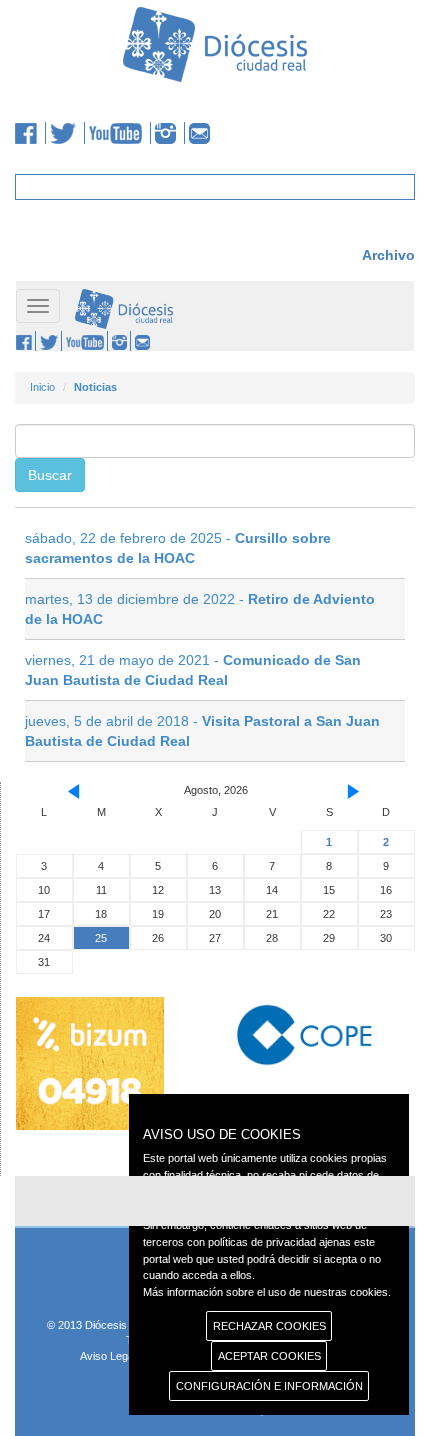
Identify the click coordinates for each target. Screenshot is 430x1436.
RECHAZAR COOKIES (269, 1326)
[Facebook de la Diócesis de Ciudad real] (30, 133)
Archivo (388, 255)
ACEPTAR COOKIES (269, 1356)
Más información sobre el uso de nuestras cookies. (267, 1292)
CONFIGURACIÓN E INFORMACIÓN (269, 1386)
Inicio (42, 387)
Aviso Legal (108, 1356)
